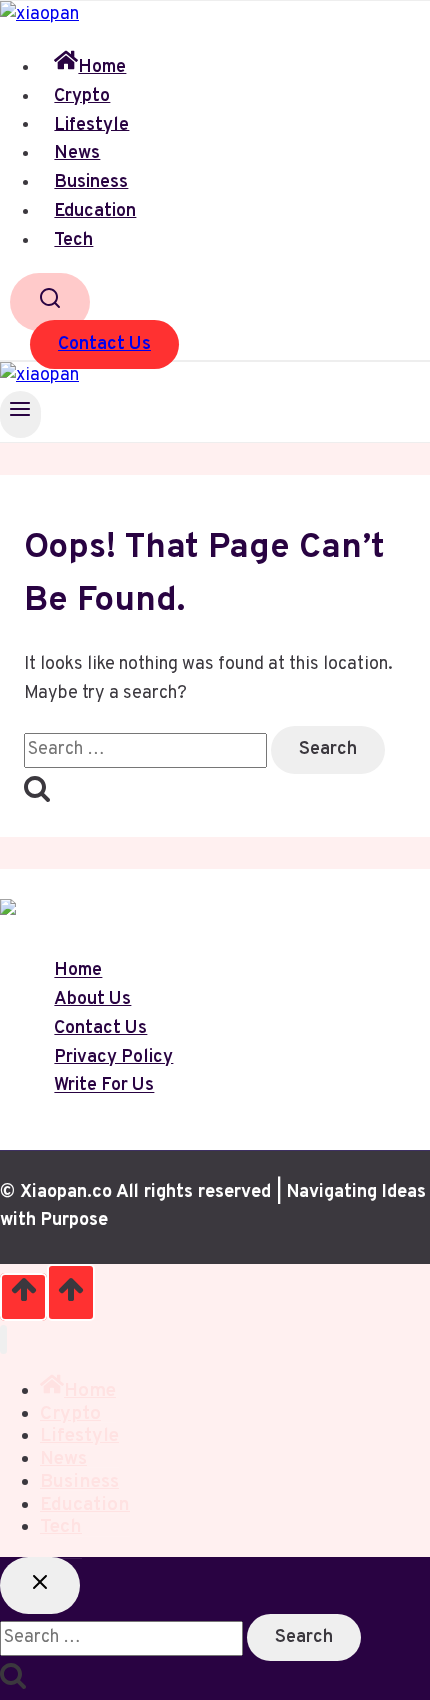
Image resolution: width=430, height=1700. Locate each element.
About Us (92, 999)
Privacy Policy (113, 1057)
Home (102, 67)
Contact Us (104, 344)
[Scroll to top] (23, 1297)
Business (91, 182)
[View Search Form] (50, 302)
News (77, 153)
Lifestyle (91, 124)
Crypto (82, 96)
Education (95, 211)
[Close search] (40, 1585)
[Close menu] (3, 1339)
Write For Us (104, 1086)
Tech (73, 240)
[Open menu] (20, 414)
